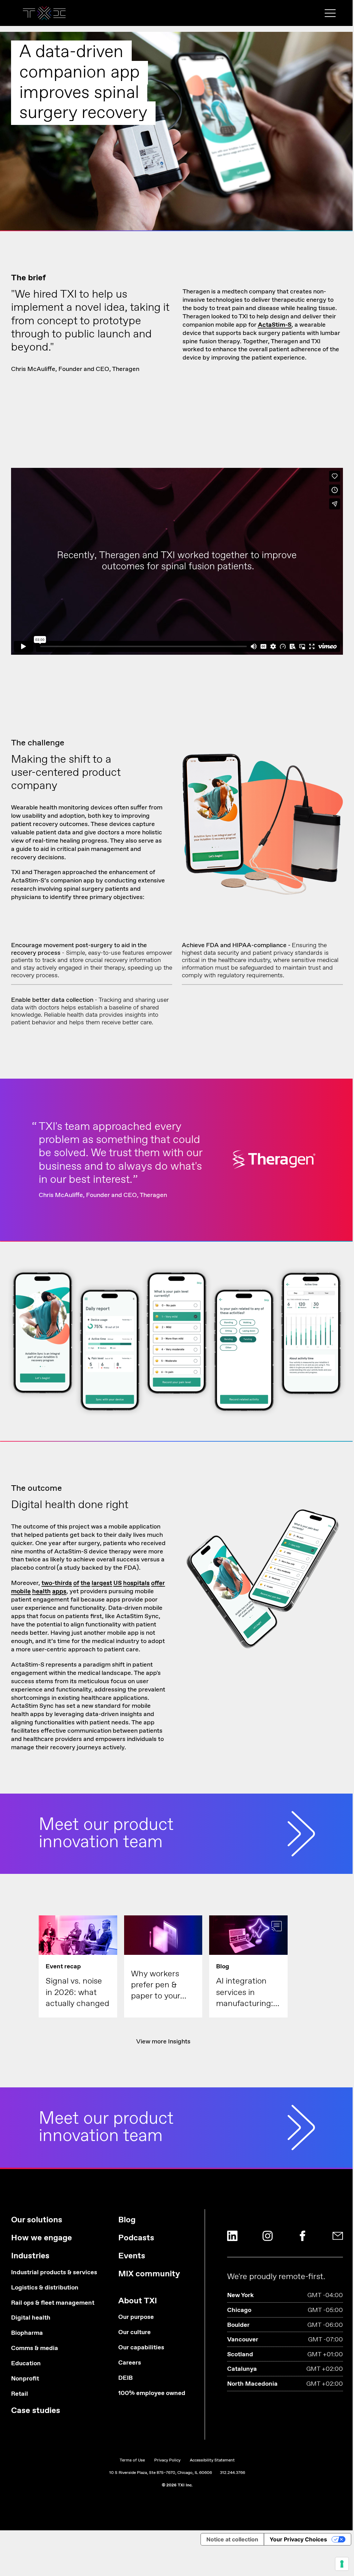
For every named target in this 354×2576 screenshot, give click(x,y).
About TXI (138, 2301)
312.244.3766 (232, 2473)
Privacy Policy (167, 2460)
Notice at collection (232, 2539)
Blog (127, 2220)
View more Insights (163, 2042)
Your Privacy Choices (298, 2539)
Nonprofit (25, 2379)
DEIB (125, 2378)
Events (132, 2256)
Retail (20, 2394)
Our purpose (136, 2317)
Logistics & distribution (45, 2288)
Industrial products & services (54, 2273)
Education (26, 2364)
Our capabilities (141, 2348)
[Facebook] (302, 2236)
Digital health (31, 2318)
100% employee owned (152, 2393)
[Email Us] (338, 2236)
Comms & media (35, 2348)
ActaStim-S (275, 325)
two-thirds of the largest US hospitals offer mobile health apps (88, 1587)
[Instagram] (268, 2236)
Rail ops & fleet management (53, 2303)
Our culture (134, 2333)
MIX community (149, 2274)
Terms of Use (132, 2460)
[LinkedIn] (232, 2236)
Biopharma (27, 2333)
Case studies (36, 2411)
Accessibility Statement (212, 2460)
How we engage (41, 2238)
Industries (30, 2256)
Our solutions (37, 2220)
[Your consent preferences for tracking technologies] (342, 2564)
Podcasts (136, 2238)
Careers (130, 2363)
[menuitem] (54, 2318)
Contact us (177, 153)
